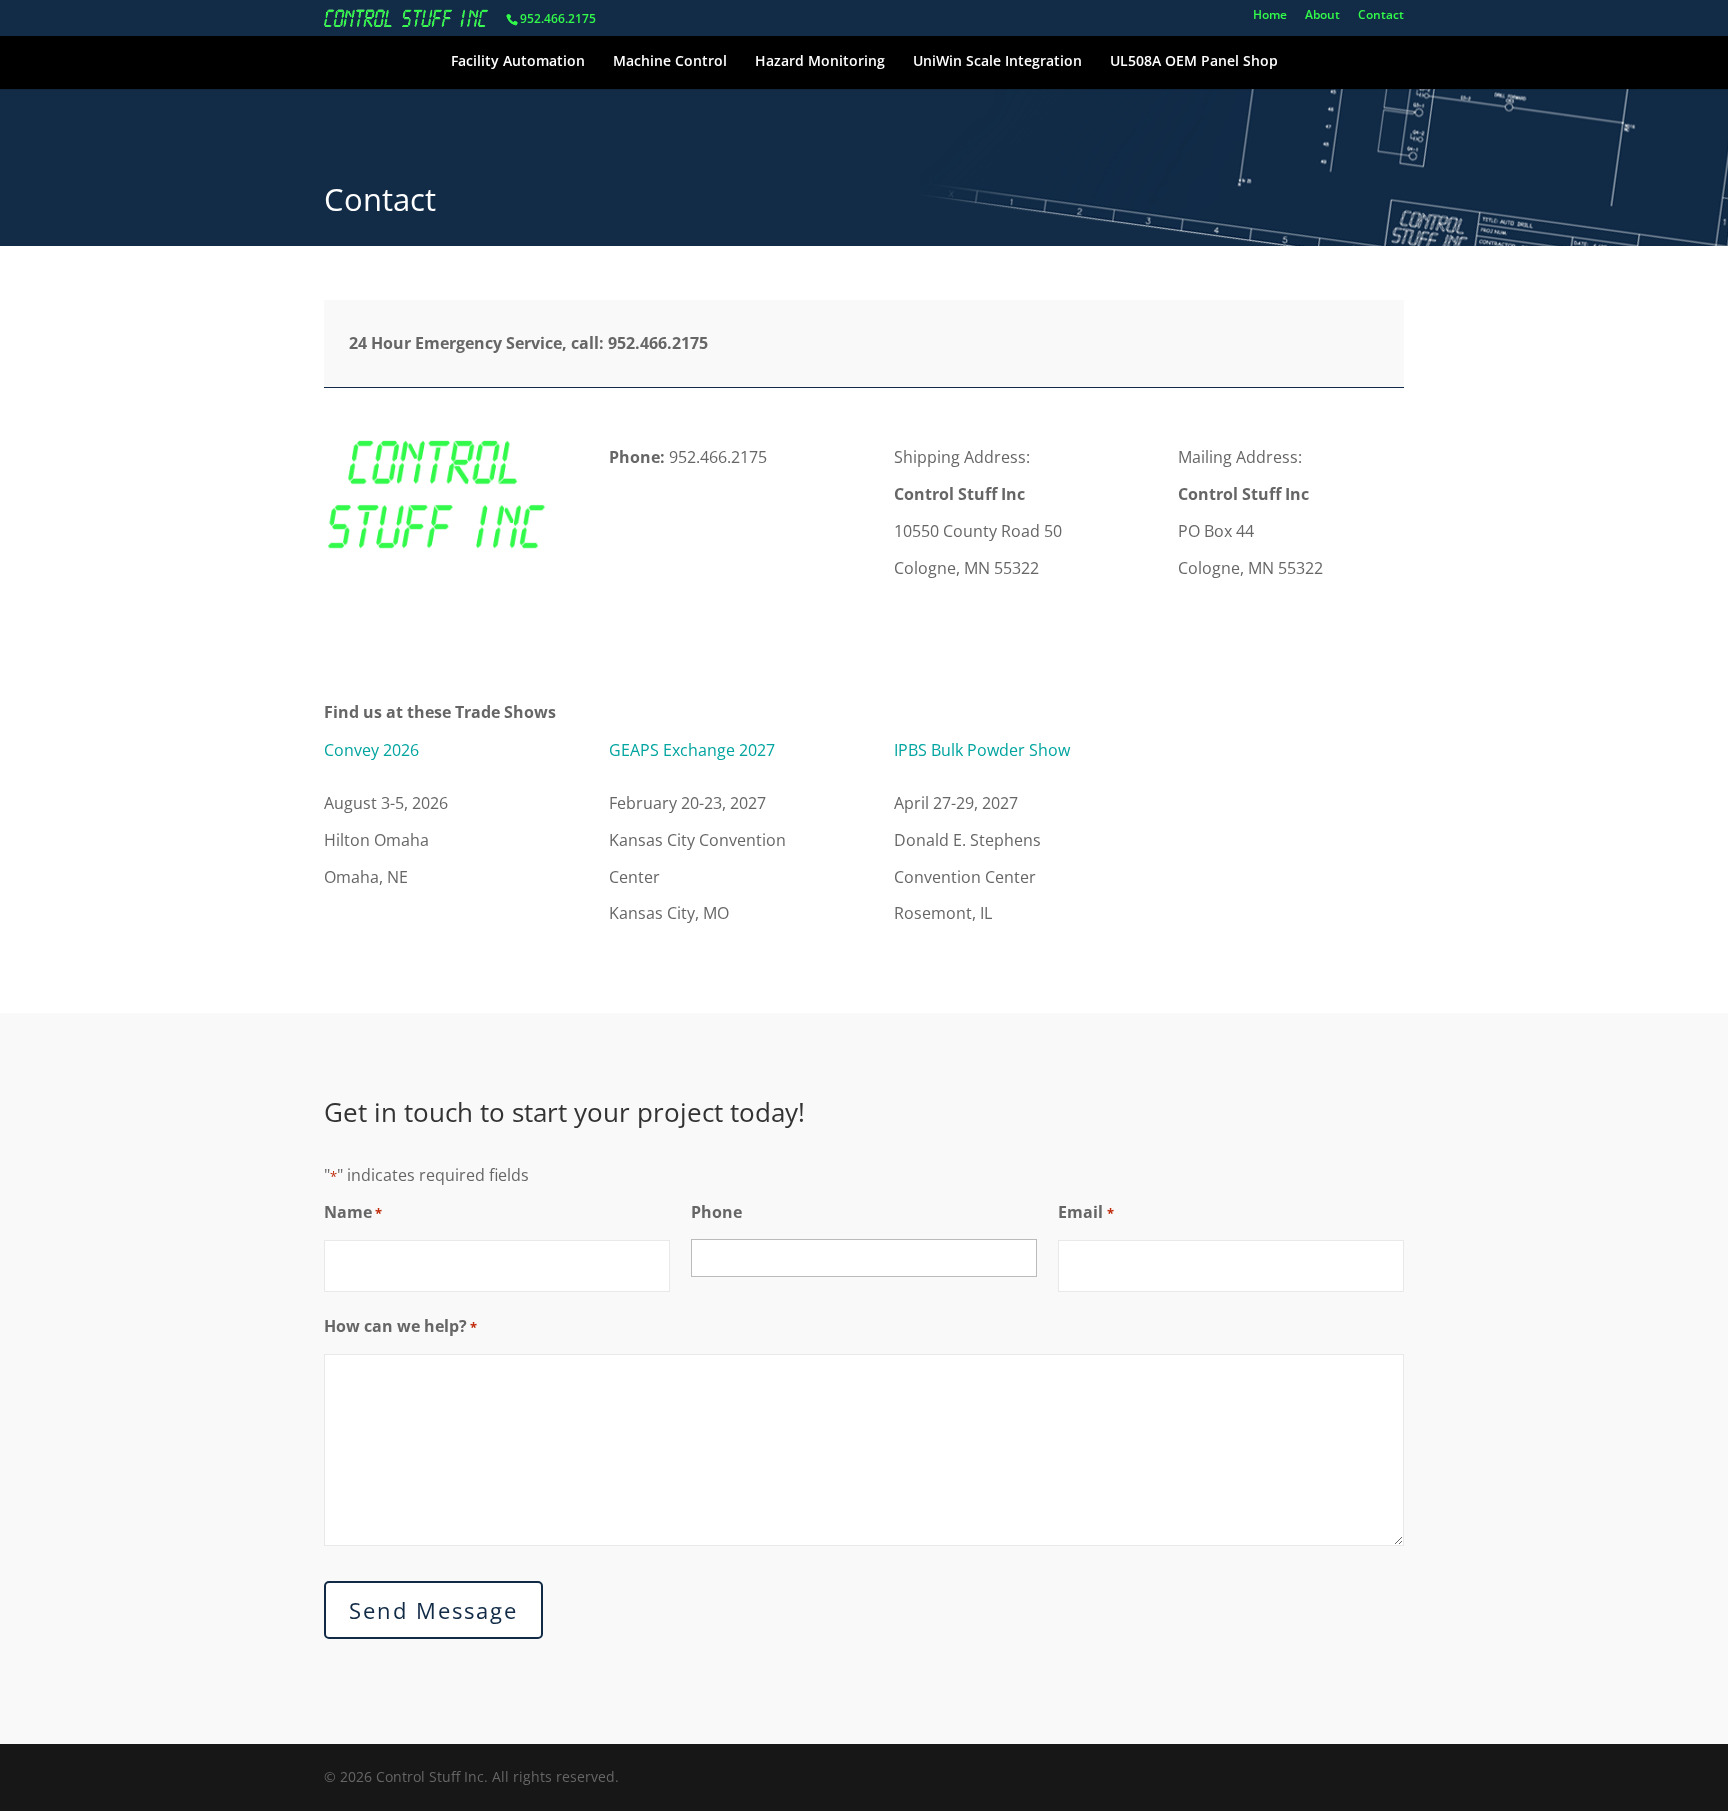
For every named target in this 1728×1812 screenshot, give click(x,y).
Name (353, 1212)
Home (1270, 16)
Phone (716, 1212)
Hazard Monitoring (820, 60)
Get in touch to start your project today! (564, 1112)
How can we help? (400, 1326)
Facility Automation (518, 60)
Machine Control (670, 60)
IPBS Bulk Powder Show (982, 750)
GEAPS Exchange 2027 (692, 750)
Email (1085, 1212)
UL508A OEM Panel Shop (1194, 60)
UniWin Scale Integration (997, 60)
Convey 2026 (371, 750)
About (1322, 16)
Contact (1381, 16)
